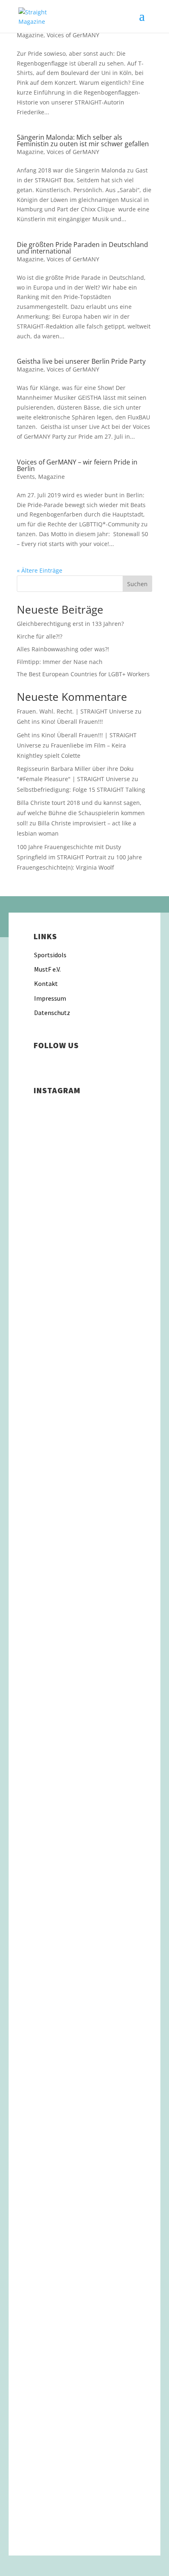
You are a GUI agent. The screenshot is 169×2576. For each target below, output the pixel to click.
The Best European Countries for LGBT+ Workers (83, 674)
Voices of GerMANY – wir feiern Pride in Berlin (77, 465)
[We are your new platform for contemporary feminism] (84, 1843)
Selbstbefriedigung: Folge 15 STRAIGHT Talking (81, 790)
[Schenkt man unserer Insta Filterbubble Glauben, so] (84, 1297)
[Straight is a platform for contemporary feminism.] (84, 1970)
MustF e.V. (47, 969)
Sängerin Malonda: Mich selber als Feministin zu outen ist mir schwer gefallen (83, 140)
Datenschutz (52, 1013)
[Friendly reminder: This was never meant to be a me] (84, 1551)
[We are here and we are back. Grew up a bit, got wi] (84, 2087)
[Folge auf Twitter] (73, 1063)
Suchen (137, 584)
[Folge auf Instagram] (40, 1063)
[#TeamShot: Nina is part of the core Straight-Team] (84, 1716)
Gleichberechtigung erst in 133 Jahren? (70, 624)
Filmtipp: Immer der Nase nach (60, 662)
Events (26, 477)
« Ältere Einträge (40, 570)
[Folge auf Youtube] (89, 1063)
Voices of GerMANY (73, 35)
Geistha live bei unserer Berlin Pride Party (81, 361)
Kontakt (46, 983)
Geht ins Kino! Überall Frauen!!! (60, 722)
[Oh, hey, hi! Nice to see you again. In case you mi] (84, 2398)
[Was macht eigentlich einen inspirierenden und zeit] (84, 1473)
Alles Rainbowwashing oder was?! (63, 649)
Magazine (30, 35)
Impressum (50, 998)
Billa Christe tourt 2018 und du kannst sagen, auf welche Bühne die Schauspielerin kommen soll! (81, 813)
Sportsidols (50, 955)
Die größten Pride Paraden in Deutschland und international (82, 248)
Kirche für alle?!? (40, 636)
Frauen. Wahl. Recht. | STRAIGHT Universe (75, 711)
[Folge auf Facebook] (57, 1063)
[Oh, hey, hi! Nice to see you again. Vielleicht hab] (84, 2292)
